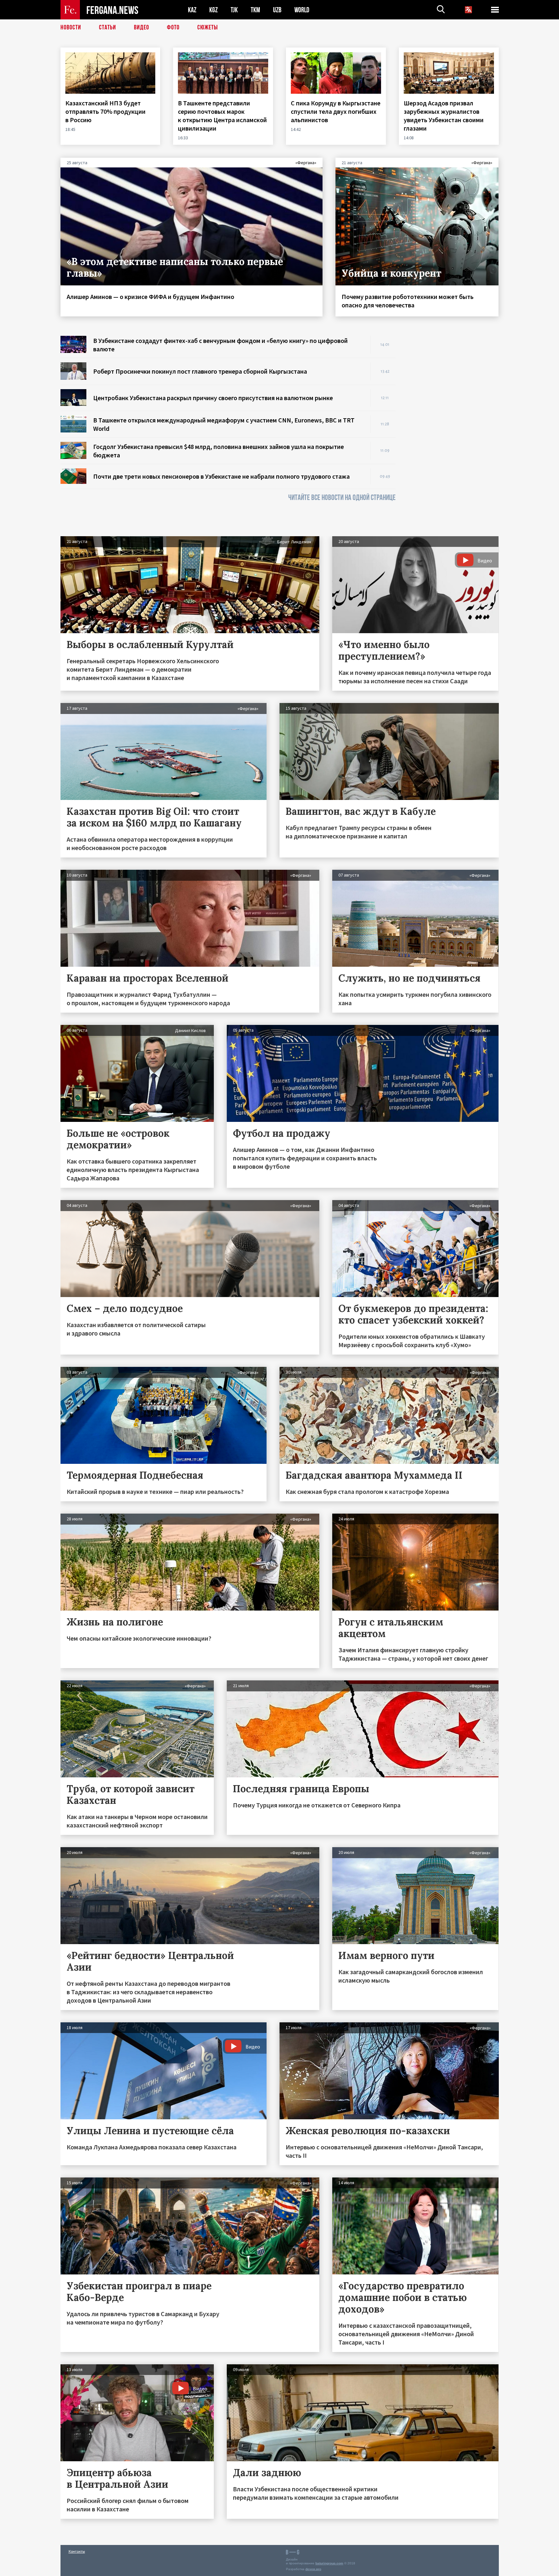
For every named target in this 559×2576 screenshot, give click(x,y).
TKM (255, 10)
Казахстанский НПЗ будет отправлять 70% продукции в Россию (105, 111)
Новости (71, 27)
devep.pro (313, 2569)
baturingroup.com (329, 2563)
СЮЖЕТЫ (208, 27)
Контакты (77, 2551)
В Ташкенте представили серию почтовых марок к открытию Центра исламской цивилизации (222, 116)
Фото (173, 27)
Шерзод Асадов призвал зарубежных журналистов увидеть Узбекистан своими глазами (444, 116)
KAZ (192, 10)
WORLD (302, 10)
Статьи (108, 27)
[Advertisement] (454, 433)
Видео (142, 27)
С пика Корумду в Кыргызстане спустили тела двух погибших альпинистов (336, 111)
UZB (277, 10)
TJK (234, 10)
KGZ (214, 10)
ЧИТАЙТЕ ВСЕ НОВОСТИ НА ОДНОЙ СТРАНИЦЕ (342, 498)
